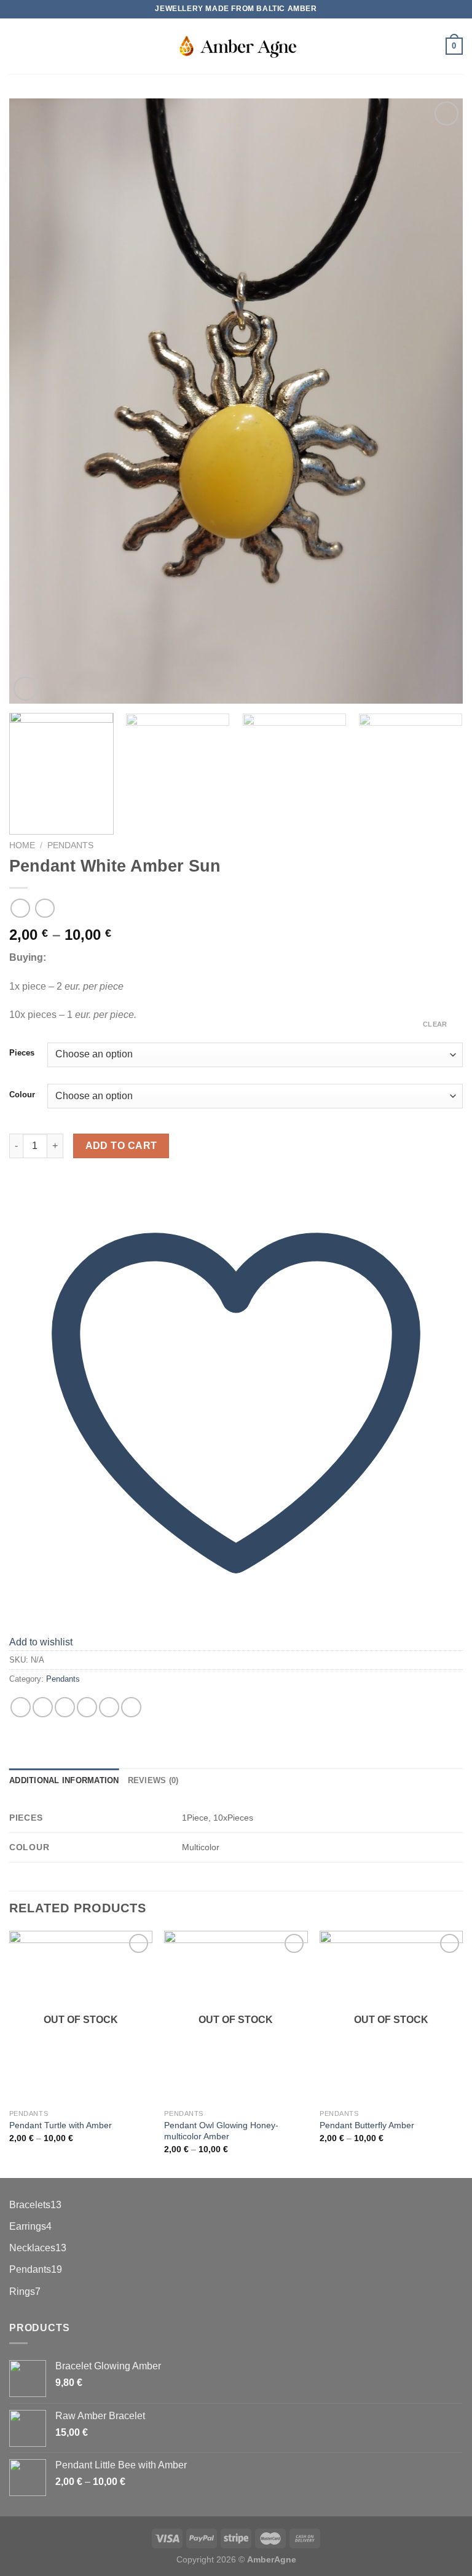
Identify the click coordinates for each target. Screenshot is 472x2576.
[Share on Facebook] (43, 1707)
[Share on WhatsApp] (21, 1707)
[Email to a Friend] (87, 1707)
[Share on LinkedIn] (131, 1707)
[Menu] (17, 46)
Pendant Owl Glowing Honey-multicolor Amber (221, 2131)
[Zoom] (26, 689)
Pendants (70, 845)
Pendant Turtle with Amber (61, 2125)
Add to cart (121, 1146)
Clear (435, 1024)
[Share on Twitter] (65, 1707)
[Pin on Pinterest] (109, 1707)
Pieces (22, 1053)
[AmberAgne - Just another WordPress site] (236, 46)
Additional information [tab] (64, 1780)
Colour (22, 1095)
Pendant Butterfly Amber (367, 2125)
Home (22, 845)
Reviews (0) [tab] (153, 1780)
